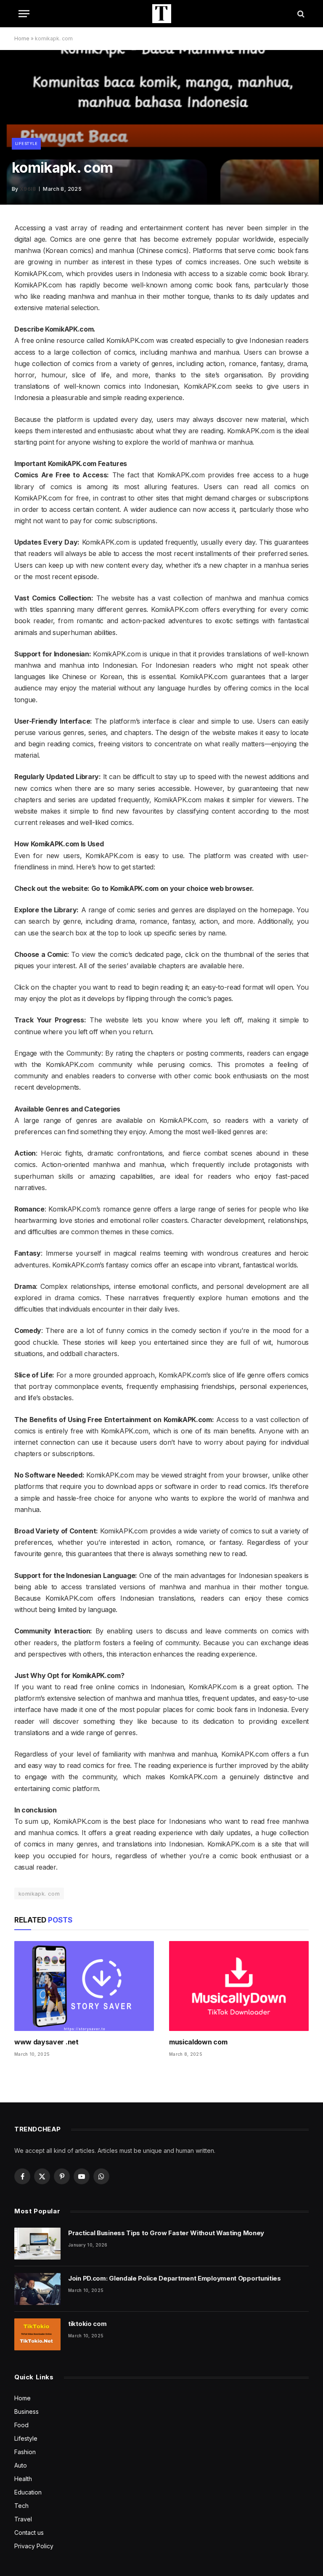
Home (22, 38)
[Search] (300, 14)
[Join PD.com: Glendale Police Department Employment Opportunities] (37, 2289)
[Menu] (24, 14)
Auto (21, 2465)
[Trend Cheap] (162, 14)
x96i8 (28, 189)
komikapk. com (39, 1894)
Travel (23, 2519)
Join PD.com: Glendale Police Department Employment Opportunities (175, 2278)
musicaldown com (198, 2042)
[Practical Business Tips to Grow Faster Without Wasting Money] (37, 2244)
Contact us (29, 2533)
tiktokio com (87, 2324)
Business (26, 2411)
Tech (21, 2506)
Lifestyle (26, 144)
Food (21, 2425)
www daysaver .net (46, 2042)
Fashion (25, 2452)
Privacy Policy (34, 2546)
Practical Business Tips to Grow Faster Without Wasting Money (166, 2233)
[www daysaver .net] (84, 1986)
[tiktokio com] (37, 2334)
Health (23, 2479)
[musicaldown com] (239, 1986)
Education (28, 2492)
